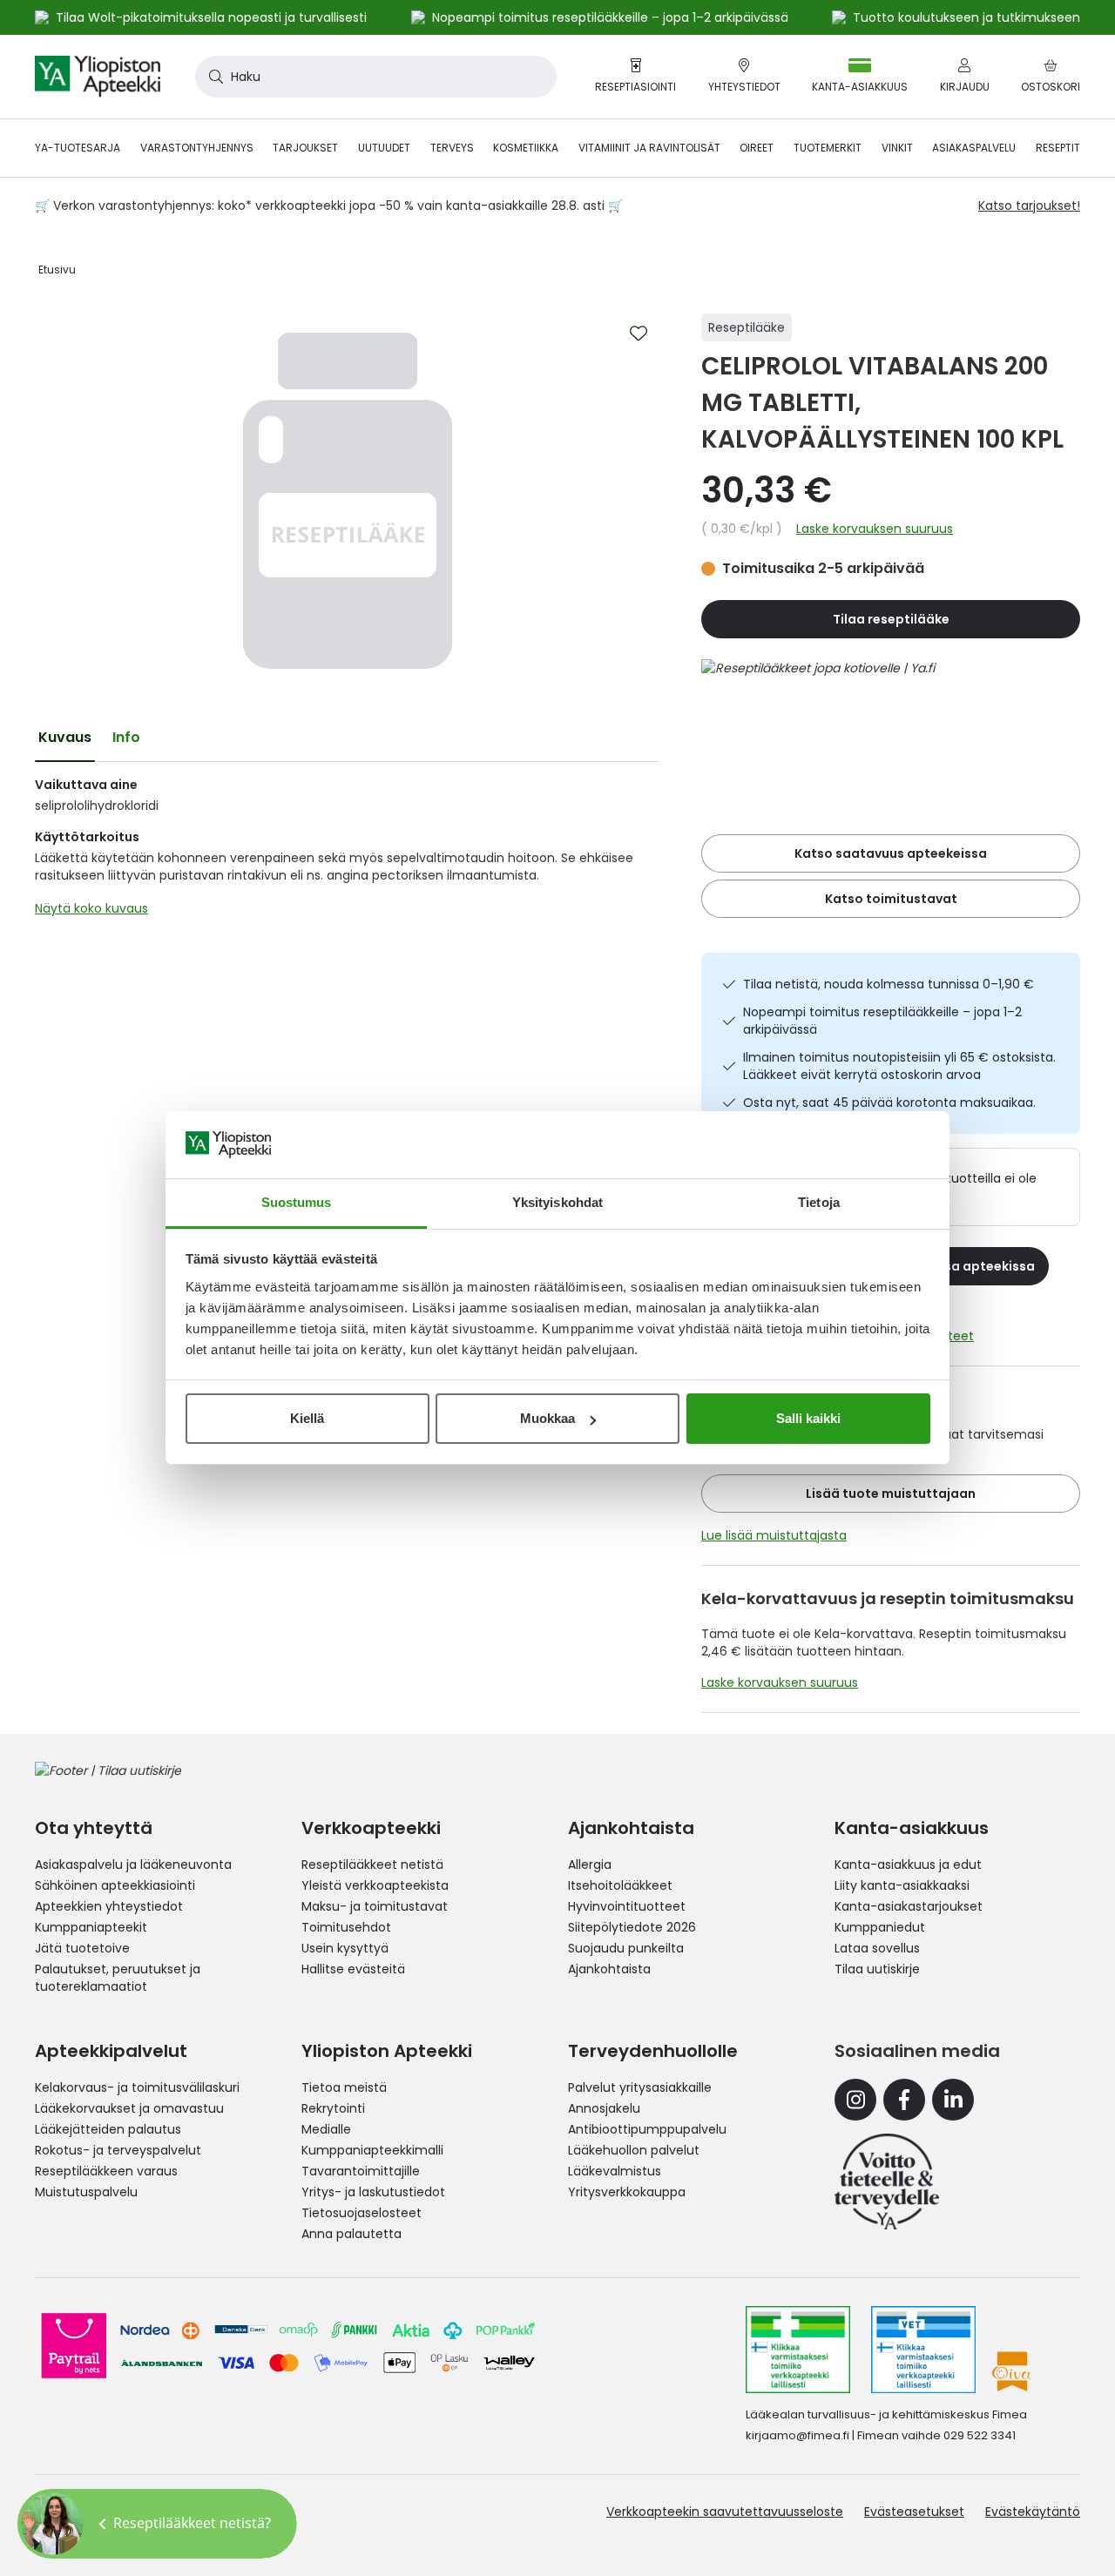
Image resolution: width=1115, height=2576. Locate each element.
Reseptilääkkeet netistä (372, 1865)
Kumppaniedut (880, 1927)
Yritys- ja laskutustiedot (373, 2192)
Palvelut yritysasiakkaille (640, 2087)
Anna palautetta (351, 2234)
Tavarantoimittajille (361, 2171)
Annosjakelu (604, 2108)
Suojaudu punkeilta (626, 1948)
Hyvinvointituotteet (627, 1906)
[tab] (65, 738)
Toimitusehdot (346, 1927)
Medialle (326, 2129)
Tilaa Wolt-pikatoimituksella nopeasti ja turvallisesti (211, 17)
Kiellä (307, 1418)
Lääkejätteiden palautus (108, 2129)
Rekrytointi (333, 2108)
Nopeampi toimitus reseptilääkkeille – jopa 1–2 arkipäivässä (882, 1021)
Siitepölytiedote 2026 (632, 1927)
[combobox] (376, 77)
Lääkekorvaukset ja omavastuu (129, 2108)
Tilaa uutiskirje (877, 1969)
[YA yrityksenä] (887, 2182)
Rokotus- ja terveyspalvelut (118, 2150)
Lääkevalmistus (615, 2171)
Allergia (590, 1865)
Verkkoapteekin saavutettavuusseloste (725, 2512)
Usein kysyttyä (345, 1948)
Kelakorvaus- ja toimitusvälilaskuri (137, 2087)
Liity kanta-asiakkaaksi (902, 1885)
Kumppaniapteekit (91, 1927)
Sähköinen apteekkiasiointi (115, 1885)
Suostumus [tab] (297, 1202)
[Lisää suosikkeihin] (639, 334)
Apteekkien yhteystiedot (109, 1906)
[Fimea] (798, 2350)
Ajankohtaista (609, 1969)
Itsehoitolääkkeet (620, 1885)
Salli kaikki (808, 1418)
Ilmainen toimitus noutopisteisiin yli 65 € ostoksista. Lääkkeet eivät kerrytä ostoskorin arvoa (899, 1066)
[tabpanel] (347, 851)
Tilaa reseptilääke (891, 619)
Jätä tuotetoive (82, 1948)
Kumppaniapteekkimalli (372, 2150)
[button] (157, 2524)
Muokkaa (547, 1418)
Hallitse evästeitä (353, 1969)
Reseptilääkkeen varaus (106, 2171)
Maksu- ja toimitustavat (375, 1906)
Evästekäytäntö (1033, 2512)
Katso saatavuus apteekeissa (891, 853)
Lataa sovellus (877, 1948)
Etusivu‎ (57, 270)
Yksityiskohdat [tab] (557, 1202)
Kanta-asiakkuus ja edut (908, 1865)
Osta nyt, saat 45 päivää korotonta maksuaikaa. (889, 1103)
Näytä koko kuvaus (91, 908)
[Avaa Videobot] (52, 2524)
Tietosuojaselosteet (362, 2213)
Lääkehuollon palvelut (634, 2150)
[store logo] (98, 77)
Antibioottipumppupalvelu (647, 2129)
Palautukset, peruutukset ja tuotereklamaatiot (118, 1978)
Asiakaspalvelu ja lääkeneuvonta (133, 1865)
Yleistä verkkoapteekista (375, 1885)
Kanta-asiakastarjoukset (909, 1906)
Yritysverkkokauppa (627, 2192)
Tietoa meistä (344, 2087)
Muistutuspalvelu (86, 2192)
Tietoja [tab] (819, 1202)
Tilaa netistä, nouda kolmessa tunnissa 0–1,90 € (889, 984)
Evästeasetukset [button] (914, 2512)
